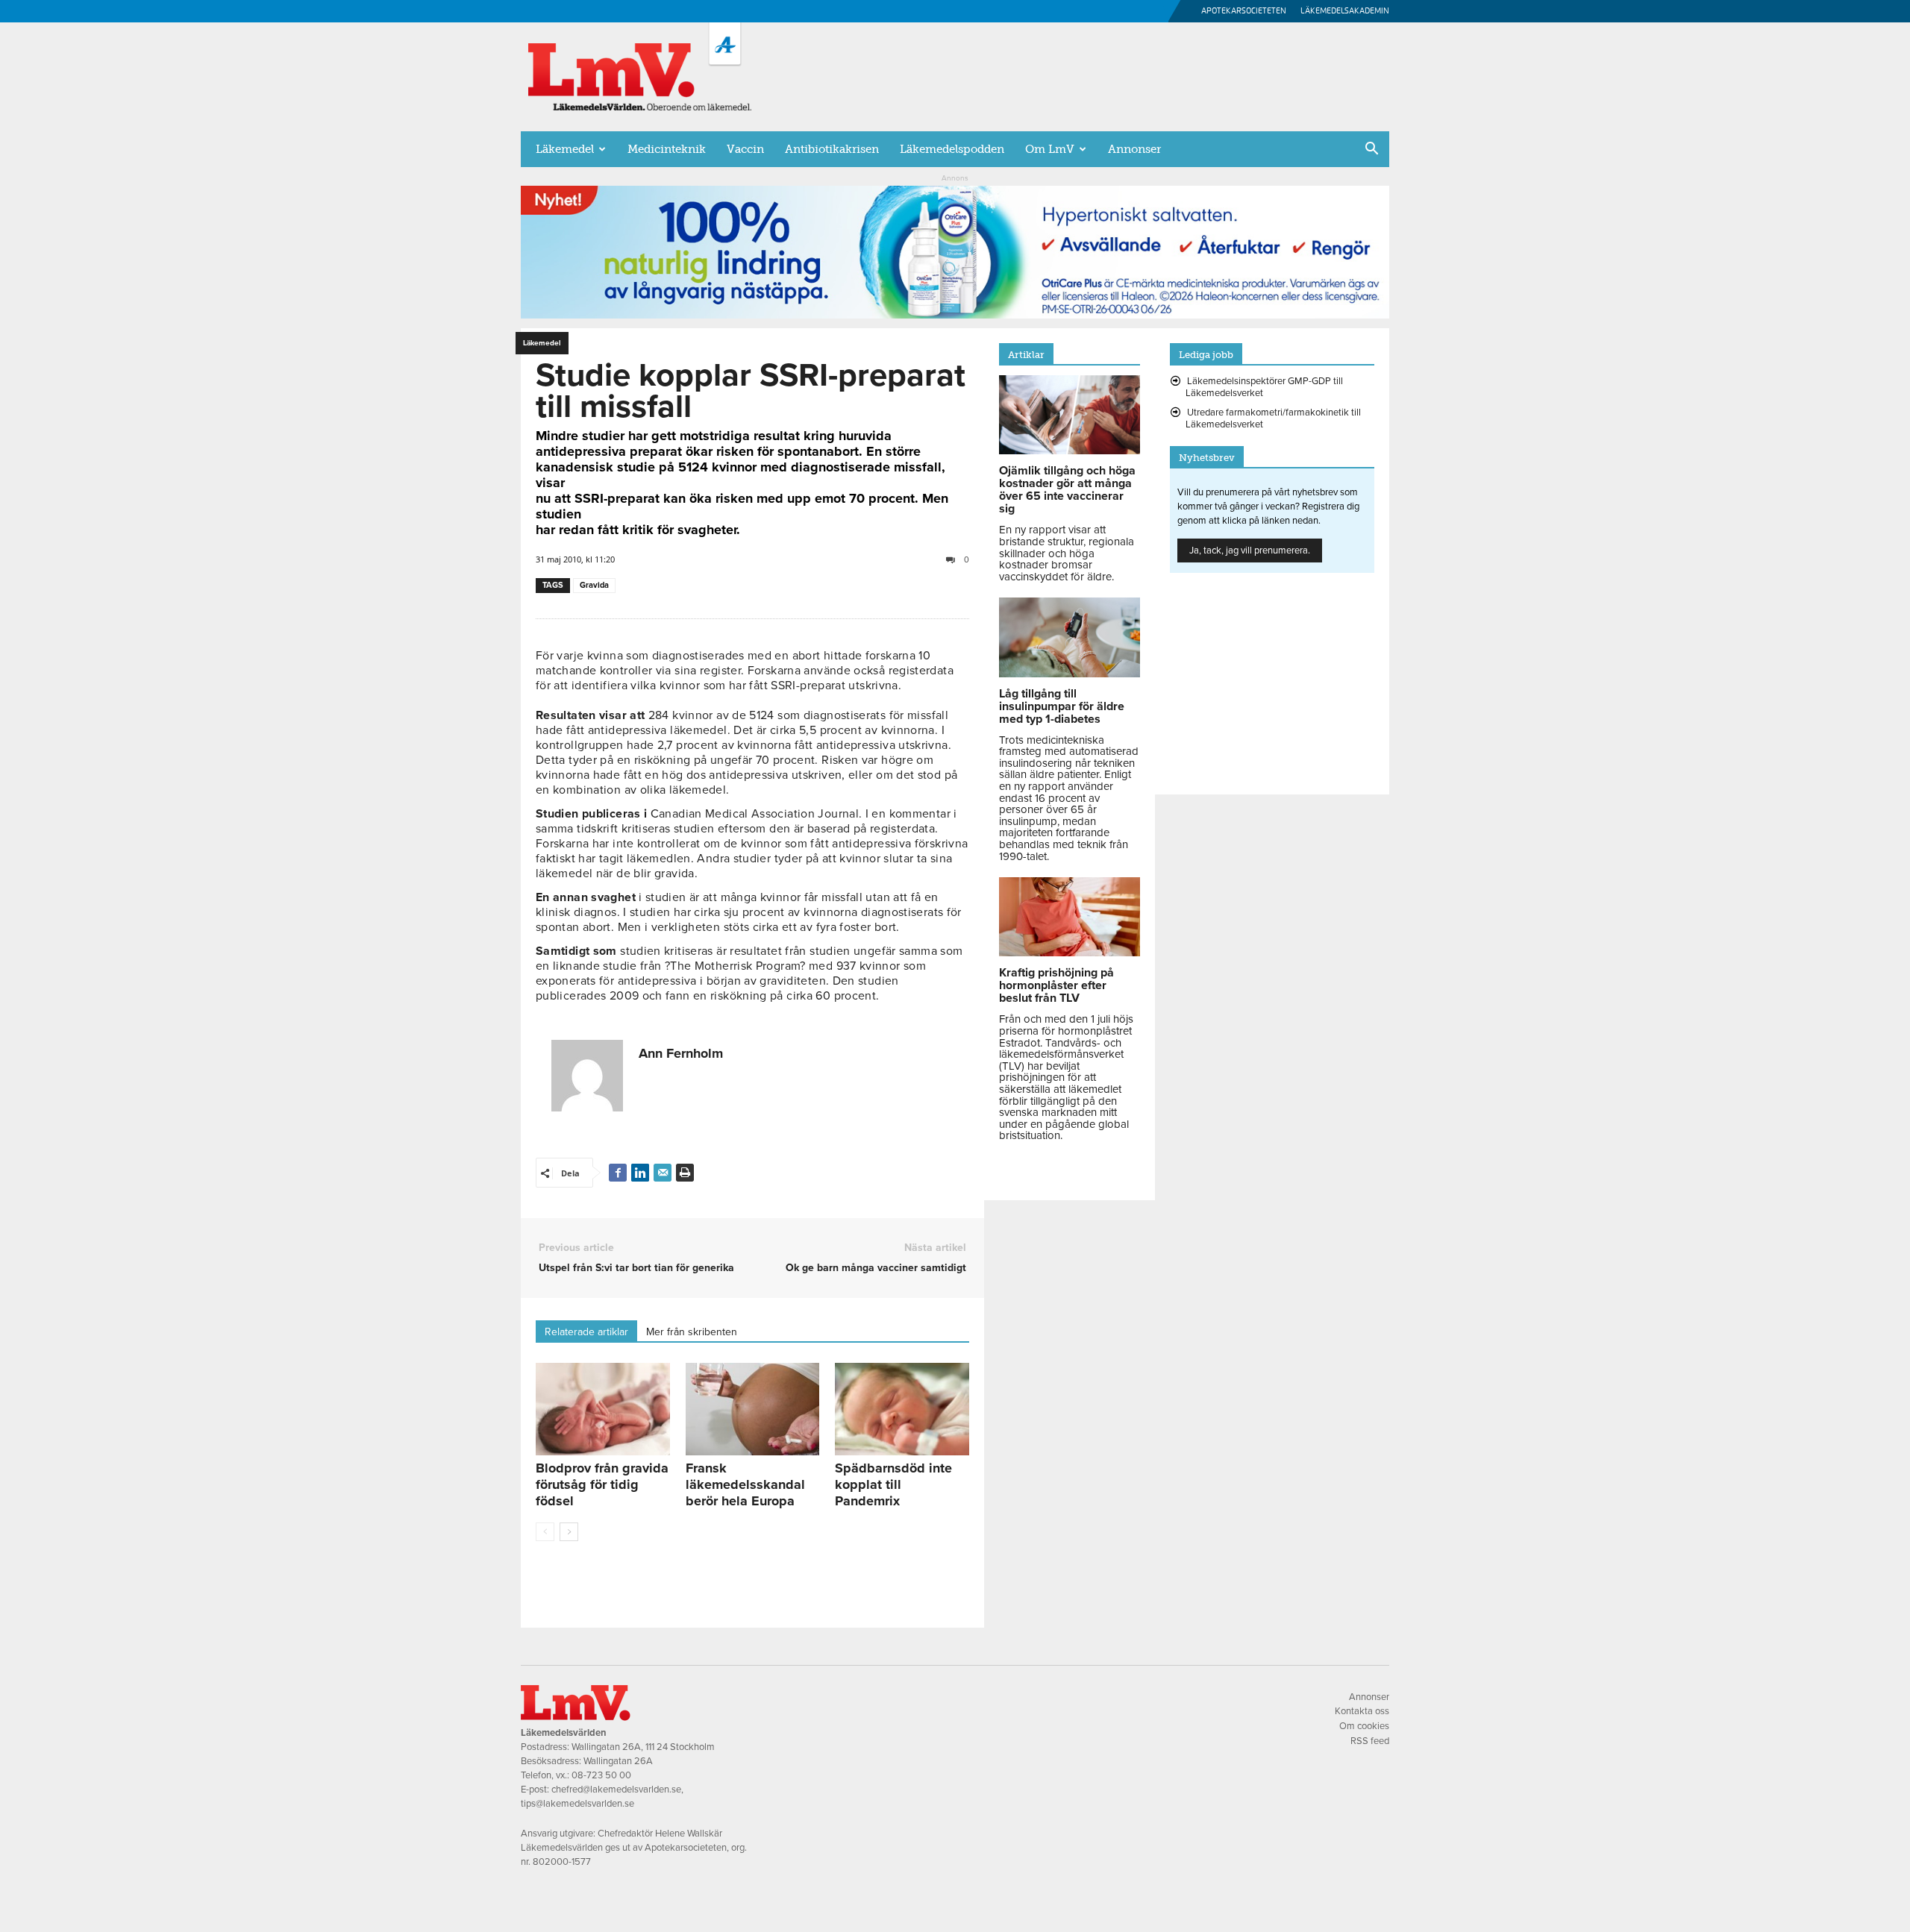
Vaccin (745, 149)
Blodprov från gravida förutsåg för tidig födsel (602, 1484)
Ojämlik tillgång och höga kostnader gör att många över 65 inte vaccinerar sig (1067, 490)
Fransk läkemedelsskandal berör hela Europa (745, 1484)
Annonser (1134, 149)
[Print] (685, 1173)
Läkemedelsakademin (1345, 11)
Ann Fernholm (681, 1053)
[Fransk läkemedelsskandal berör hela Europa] (753, 1409)
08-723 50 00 (601, 1775)
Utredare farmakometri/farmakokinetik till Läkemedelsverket (1273, 418)
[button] (1371, 150)
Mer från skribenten (692, 1332)
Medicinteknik (667, 149)
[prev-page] (545, 1532)
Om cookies (1364, 1726)
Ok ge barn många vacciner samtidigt (876, 1268)
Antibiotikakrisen (832, 149)
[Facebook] (618, 1173)
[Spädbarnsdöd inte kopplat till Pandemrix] (902, 1409)
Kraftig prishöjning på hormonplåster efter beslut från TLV (1056, 985)
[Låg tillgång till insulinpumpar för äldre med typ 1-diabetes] (1070, 674)
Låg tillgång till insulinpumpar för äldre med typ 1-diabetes (1062, 706)
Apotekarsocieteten (1244, 11)
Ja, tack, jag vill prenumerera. (1250, 551)
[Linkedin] (640, 1173)
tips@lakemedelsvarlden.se (577, 1804)
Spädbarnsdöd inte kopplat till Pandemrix (893, 1484)
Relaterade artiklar (586, 1332)
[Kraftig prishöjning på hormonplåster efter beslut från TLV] (1070, 953)
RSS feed (1370, 1741)
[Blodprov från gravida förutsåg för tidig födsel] (603, 1409)
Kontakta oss (1362, 1711)
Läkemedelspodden (952, 149)
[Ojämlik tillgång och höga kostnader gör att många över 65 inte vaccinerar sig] (1070, 451)
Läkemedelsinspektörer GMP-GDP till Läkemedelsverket (1264, 387)
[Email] (663, 1173)
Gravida (594, 585)
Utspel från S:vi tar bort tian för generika (636, 1268)
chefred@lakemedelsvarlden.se (616, 1790)
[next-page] (569, 1532)
